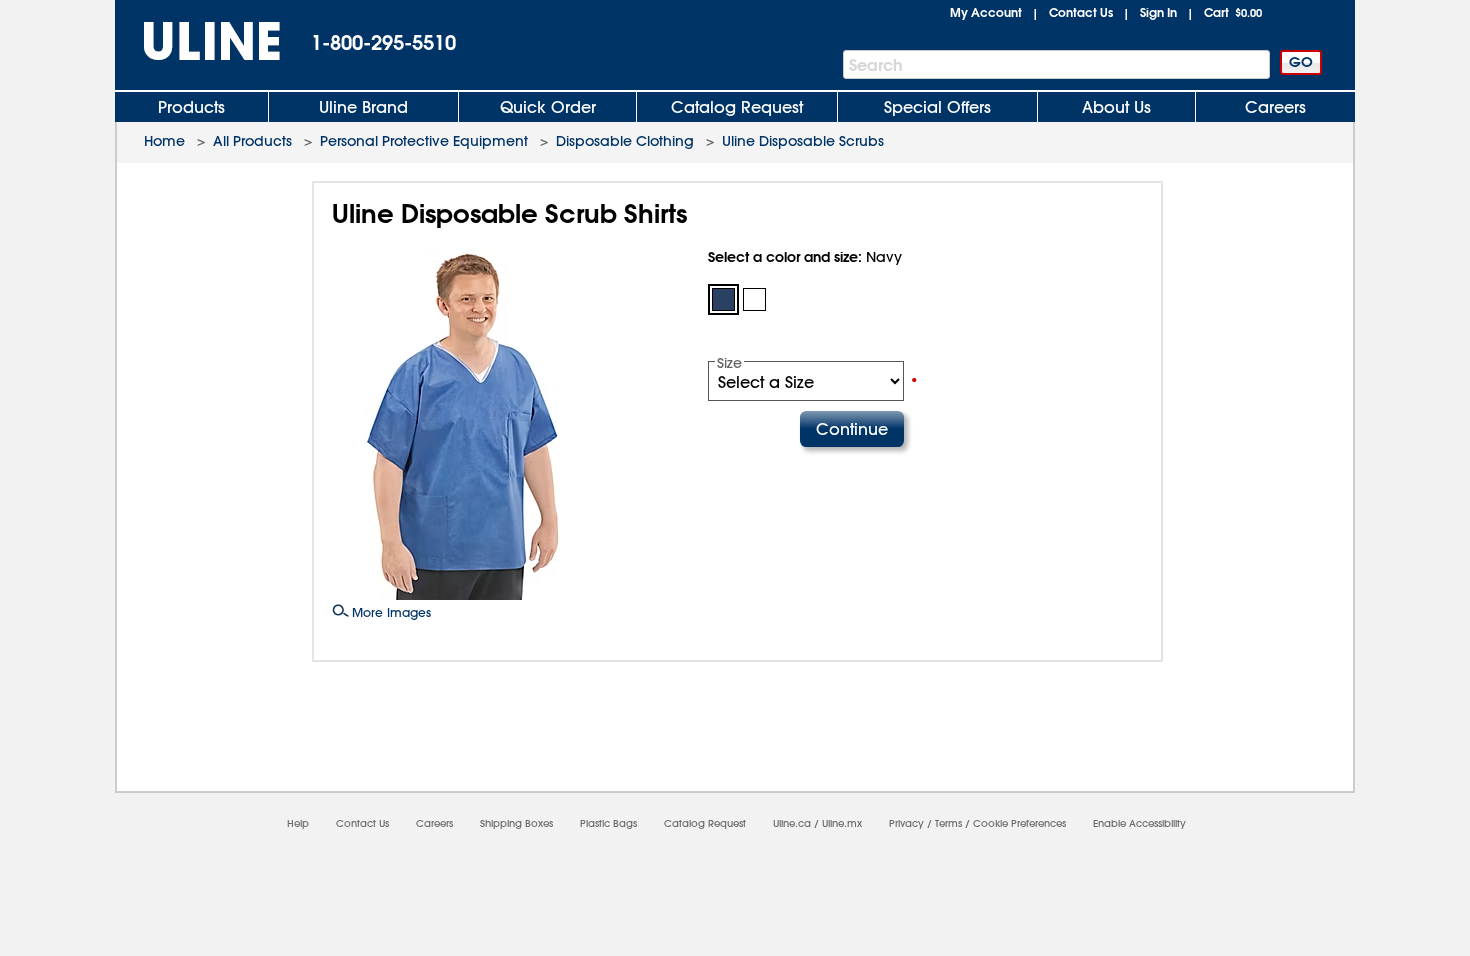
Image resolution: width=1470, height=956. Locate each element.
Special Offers (937, 107)
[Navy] (723, 299)
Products (191, 107)
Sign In (1158, 12)
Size (729, 363)
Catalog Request (737, 107)
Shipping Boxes (516, 823)
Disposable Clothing (625, 141)
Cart (1233, 12)
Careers (1275, 107)
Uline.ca (792, 823)
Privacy (906, 823)
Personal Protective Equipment (424, 141)
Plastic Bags (608, 823)
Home (164, 141)
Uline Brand (363, 107)
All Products (252, 141)
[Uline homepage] (198, 41)
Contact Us (1081, 12)
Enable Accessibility (1139, 823)
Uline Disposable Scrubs (803, 141)
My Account (986, 12)
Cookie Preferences (1019, 823)
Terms (948, 823)
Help (298, 823)
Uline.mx (842, 823)
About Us (1116, 107)
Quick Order (548, 107)
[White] (754, 299)
